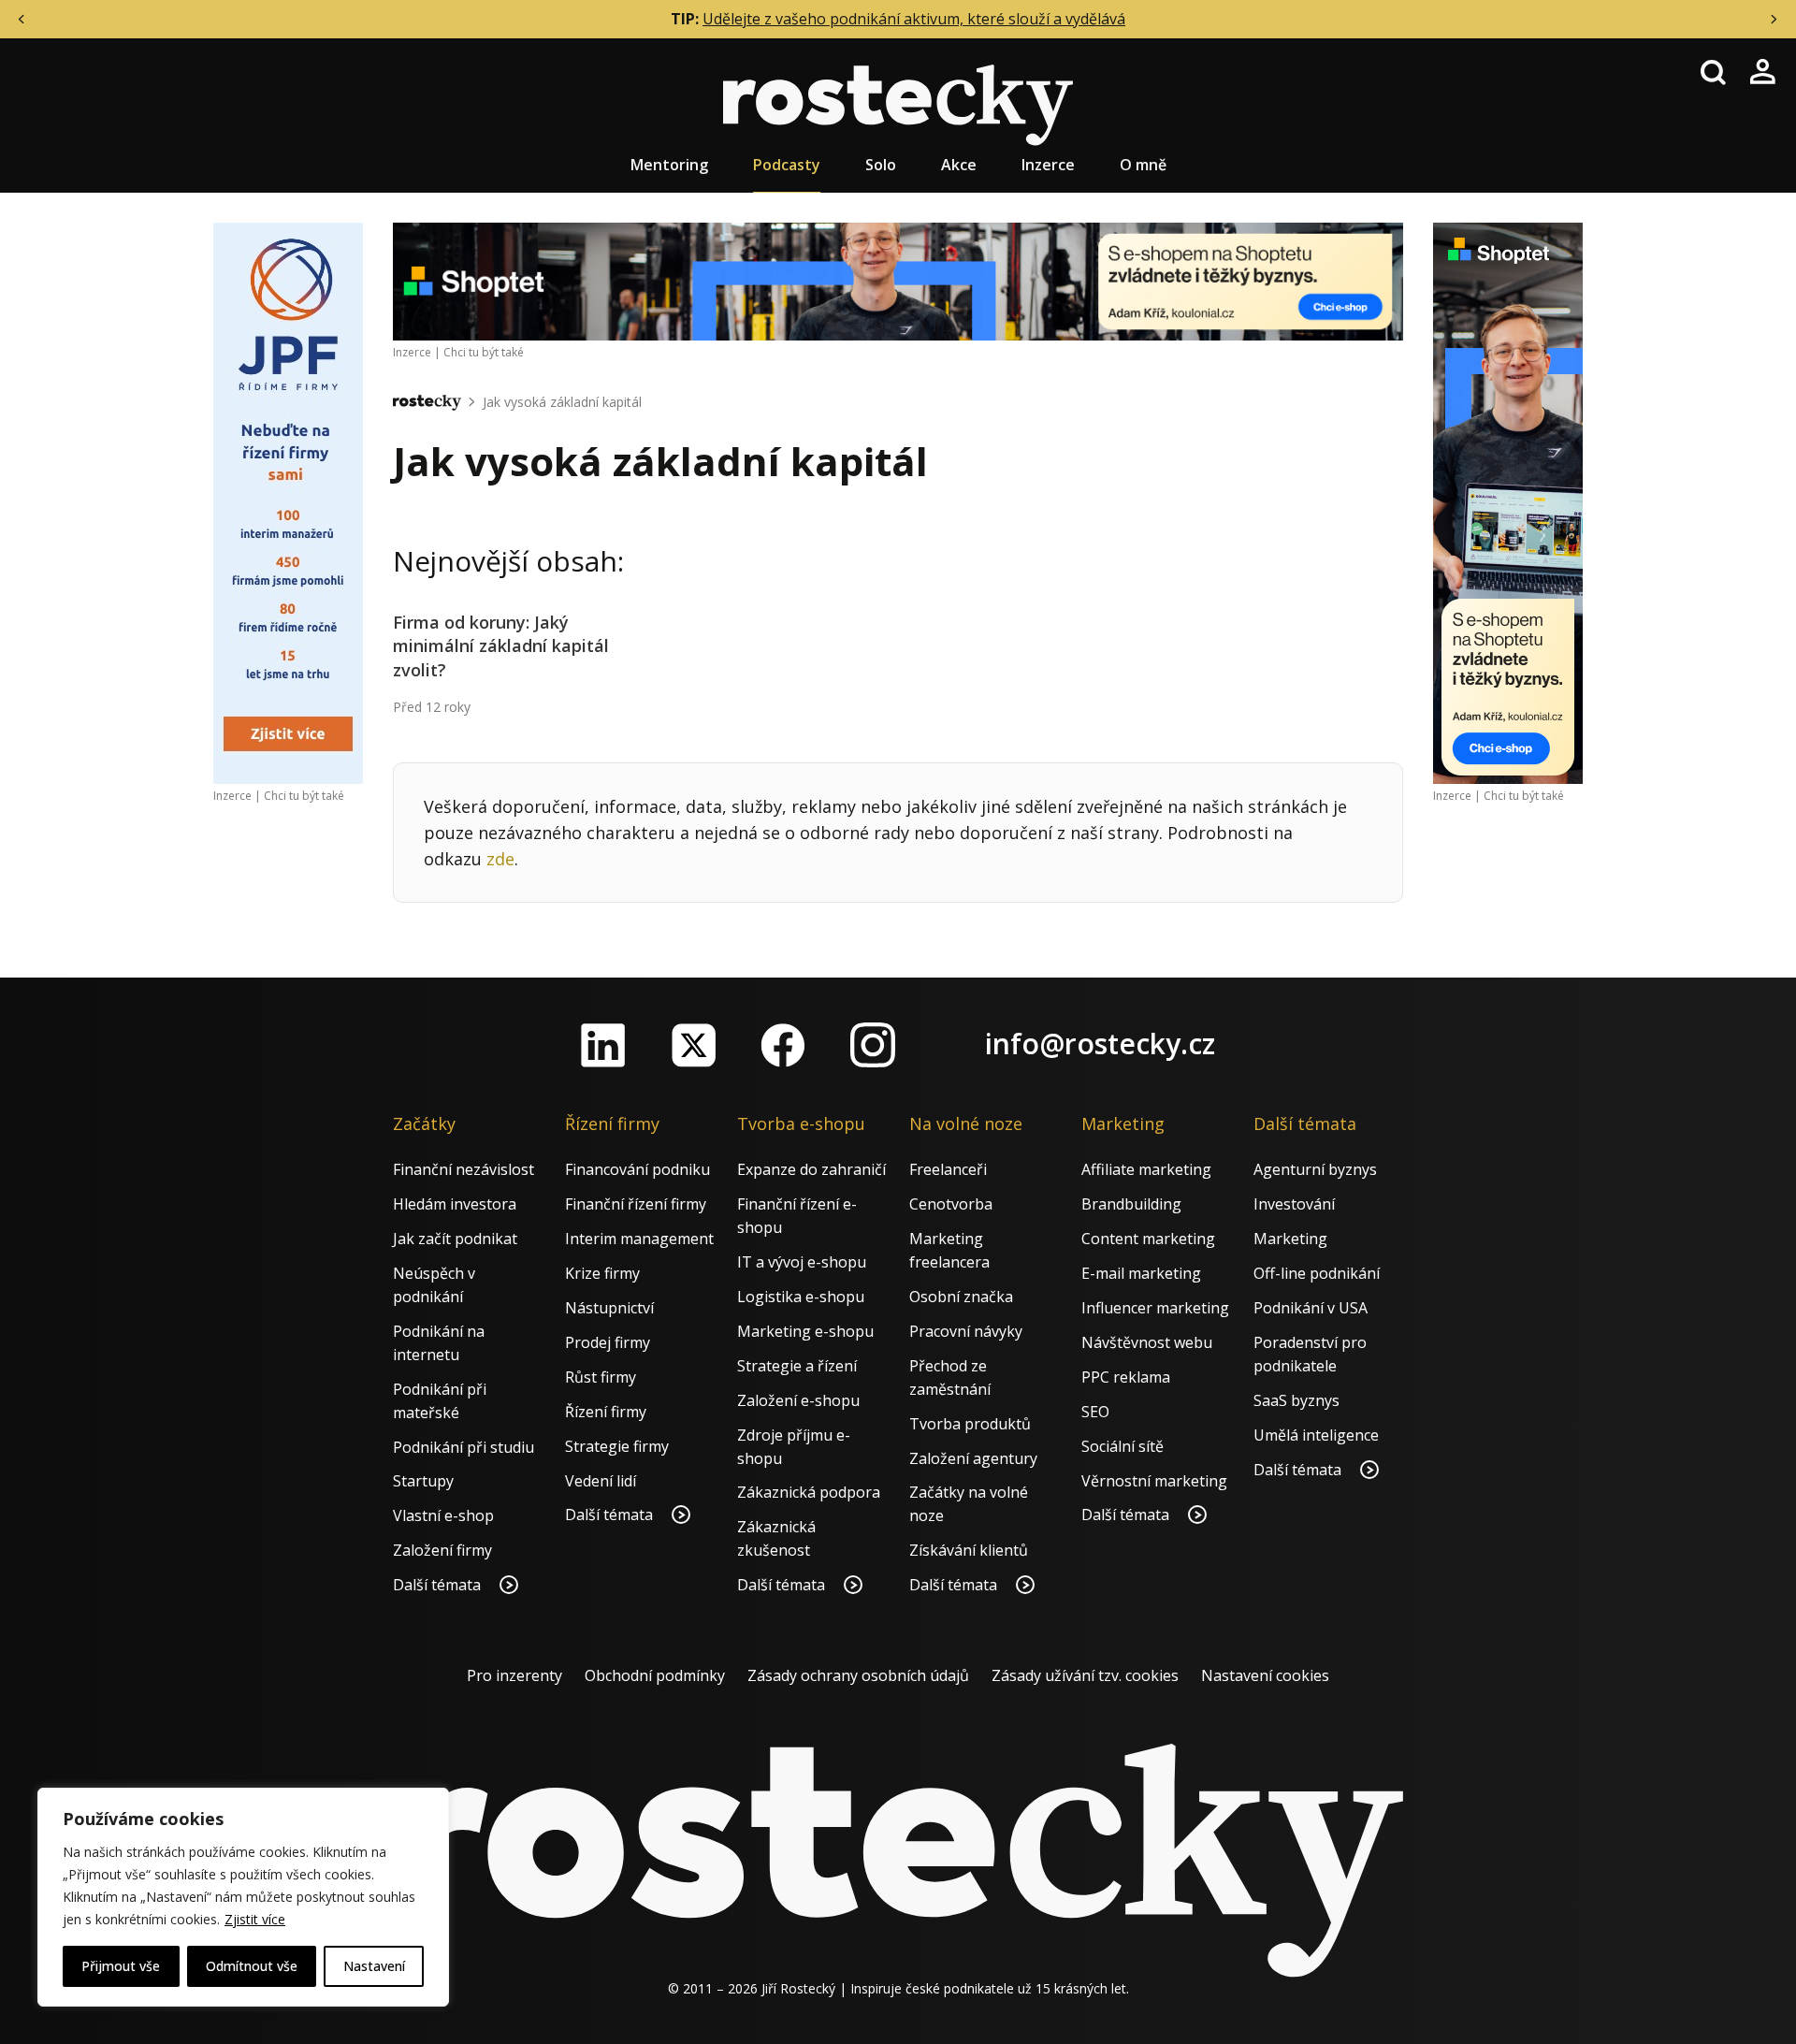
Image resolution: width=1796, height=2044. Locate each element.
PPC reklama (1126, 1377)
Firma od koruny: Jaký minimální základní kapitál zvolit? (501, 645)
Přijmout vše (121, 1966)
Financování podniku (637, 1169)
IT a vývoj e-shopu (802, 1262)
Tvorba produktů (970, 1424)
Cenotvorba (951, 1204)
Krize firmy (602, 1273)
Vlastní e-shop (443, 1515)
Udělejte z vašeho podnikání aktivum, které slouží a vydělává (914, 19)
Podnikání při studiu (463, 1447)
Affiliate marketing (1146, 1169)
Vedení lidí (601, 1481)
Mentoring (669, 165)
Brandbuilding (1131, 1204)
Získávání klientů (969, 1550)
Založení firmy (442, 1550)
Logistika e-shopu (801, 1297)
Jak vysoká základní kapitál (562, 402)
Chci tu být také (304, 796)
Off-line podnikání (1317, 1273)
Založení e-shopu (798, 1400)
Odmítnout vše (252, 1966)
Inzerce (1048, 165)
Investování (1294, 1204)
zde (500, 859)
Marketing (1290, 1239)
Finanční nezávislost (463, 1169)
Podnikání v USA (1311, 1308)
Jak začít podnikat (455, 1239)
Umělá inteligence (1316, 1435)
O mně (1143, 165)
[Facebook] (783, 1045)
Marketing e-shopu (805, 1331)
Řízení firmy (606, 1412)
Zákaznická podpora (809, 1492)
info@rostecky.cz (1100, 1044)
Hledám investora (455, 1204)
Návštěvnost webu (1147, 1342)
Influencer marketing (1155, 1308)
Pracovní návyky (966, 1331)
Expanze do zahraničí (811, 1169)
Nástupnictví (609, 1308)
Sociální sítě (1122, 1446)
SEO (1095, 1412)
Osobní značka (961, 1297)
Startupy (423, 1481)
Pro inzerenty (514, 1675)
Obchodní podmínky (655, 1675)
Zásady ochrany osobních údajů (858, 1675)
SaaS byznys (1296, 1400)
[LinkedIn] (603, 1045)
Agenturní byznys (1315, 1169)
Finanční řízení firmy (636, 1204)
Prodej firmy (608, 1342)
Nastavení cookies (1265, 1675)
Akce (959, 165)
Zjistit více (255, 1919)
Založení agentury (973, 1458)
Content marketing (1148, 1239)
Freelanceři (948, 1169)
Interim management (639, 1239)
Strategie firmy (617, 1446)
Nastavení (374, 1966)
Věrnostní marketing (1154, 1481)
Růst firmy (601, 1377)
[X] (693, 1045)
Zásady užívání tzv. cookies (1085, 1675)
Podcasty (787, 165)
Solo (881, 165)
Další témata (439, 1585)
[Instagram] (873, 1045)
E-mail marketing (1141, 1273)
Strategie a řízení (797, 1366)
